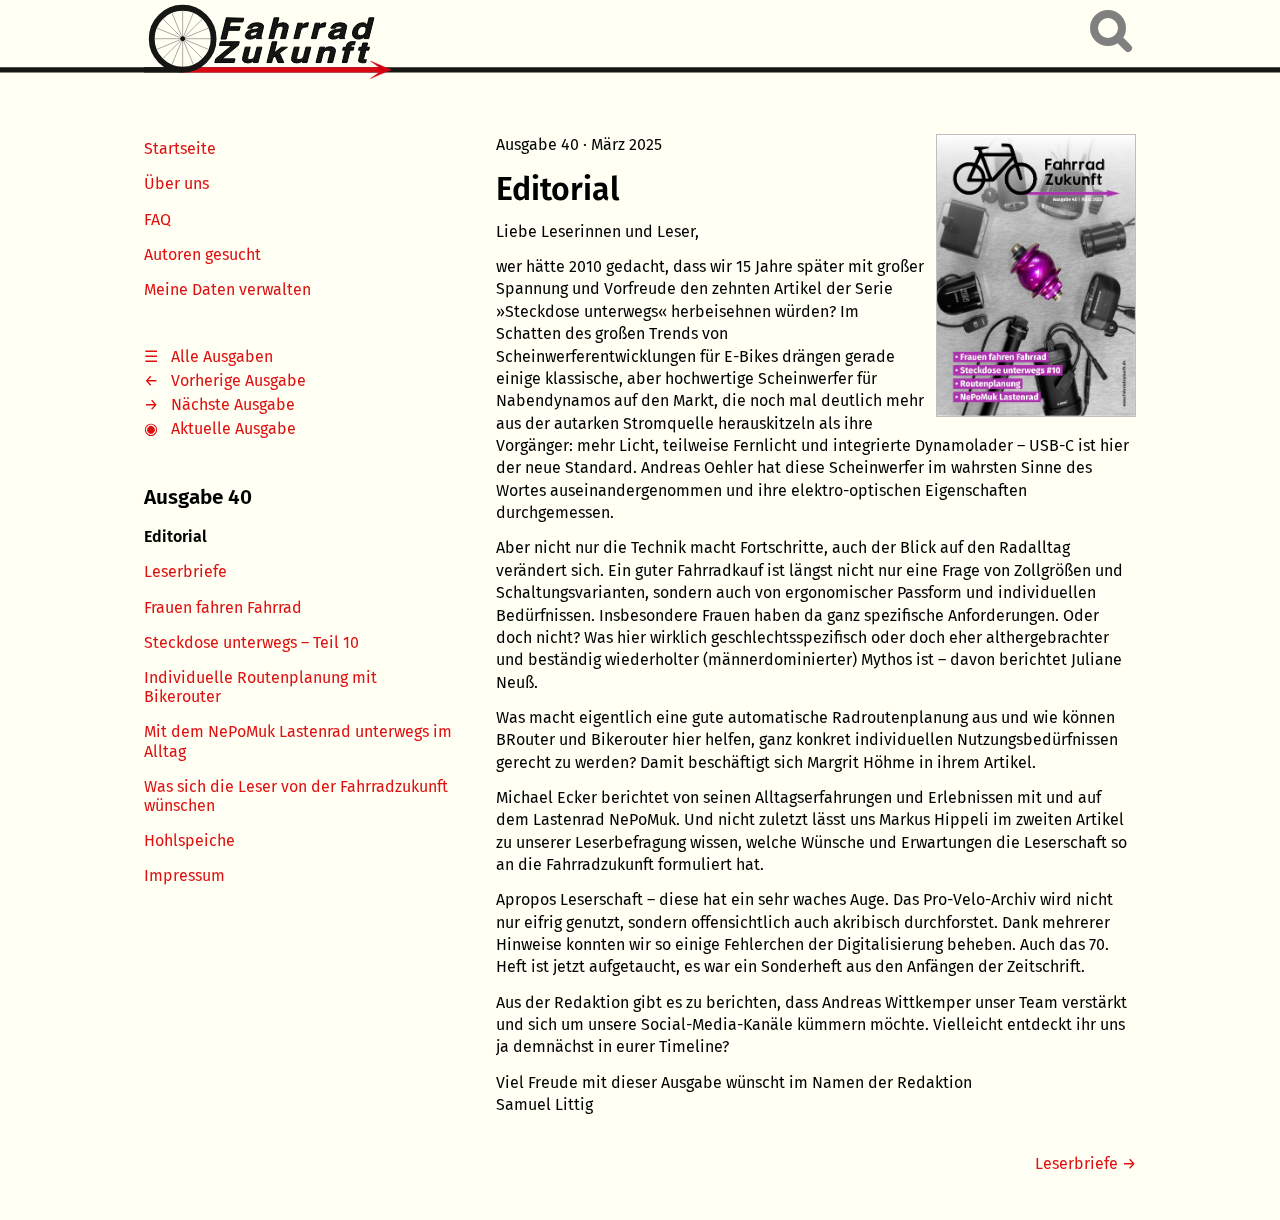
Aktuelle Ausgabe (233, 428)
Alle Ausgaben (222, 356)
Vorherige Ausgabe (238, 380)
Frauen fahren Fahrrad (223, 607)
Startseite (180, 148)
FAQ (157, 219)
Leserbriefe (185, 571)
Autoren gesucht (202, 254)
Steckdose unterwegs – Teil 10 (251, 642)
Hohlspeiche (189, 840)
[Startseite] (268, 43)
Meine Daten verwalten (227, 289)
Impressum (184, 875)
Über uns (176, 183)
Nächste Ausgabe (233, 404)
